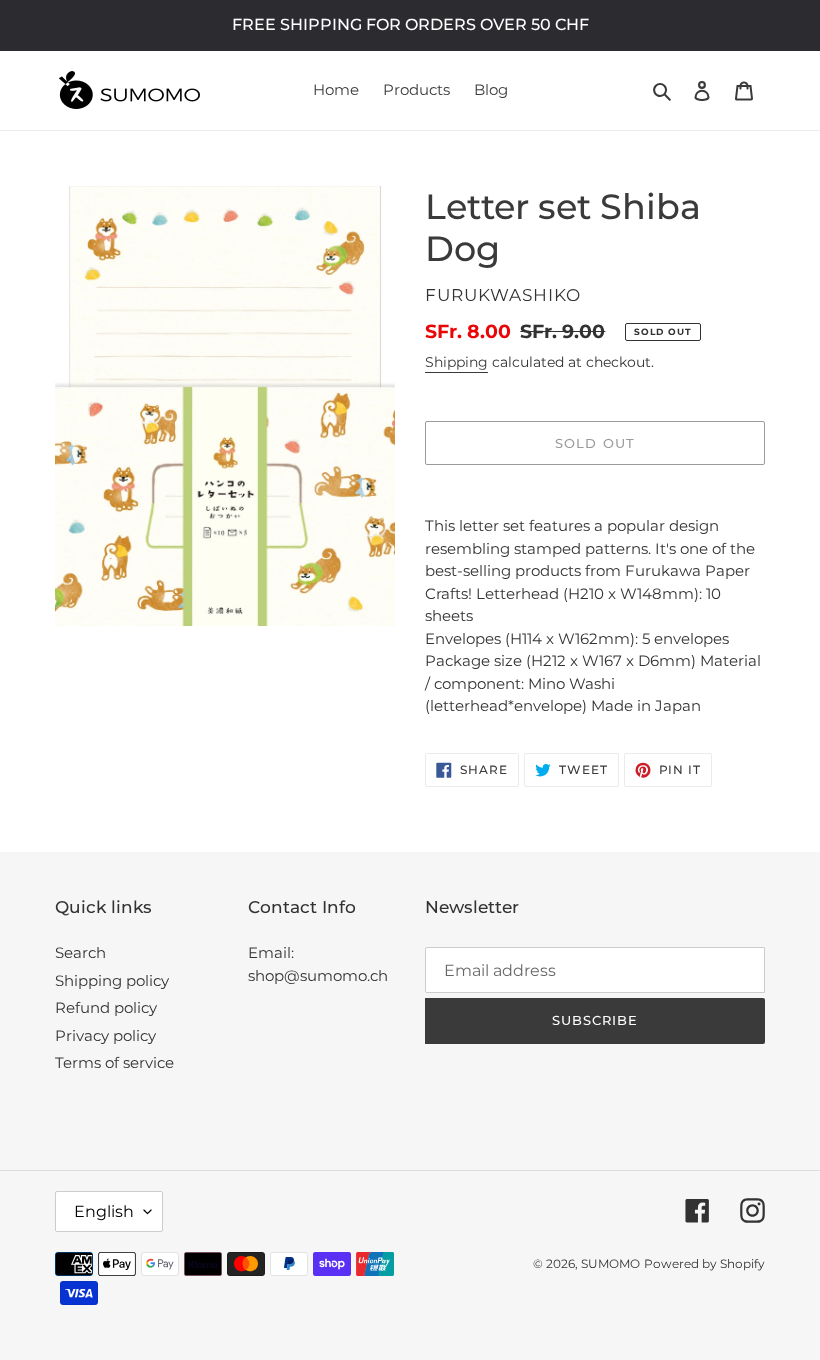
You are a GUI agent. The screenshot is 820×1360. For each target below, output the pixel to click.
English (104, 1211)
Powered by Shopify (704, 1263)
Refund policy (106, 1007)
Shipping (456, 362)
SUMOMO (610, 1263)
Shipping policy (112, 980)
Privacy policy (105, 1035)
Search (80, 952)
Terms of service (114, 1062)
